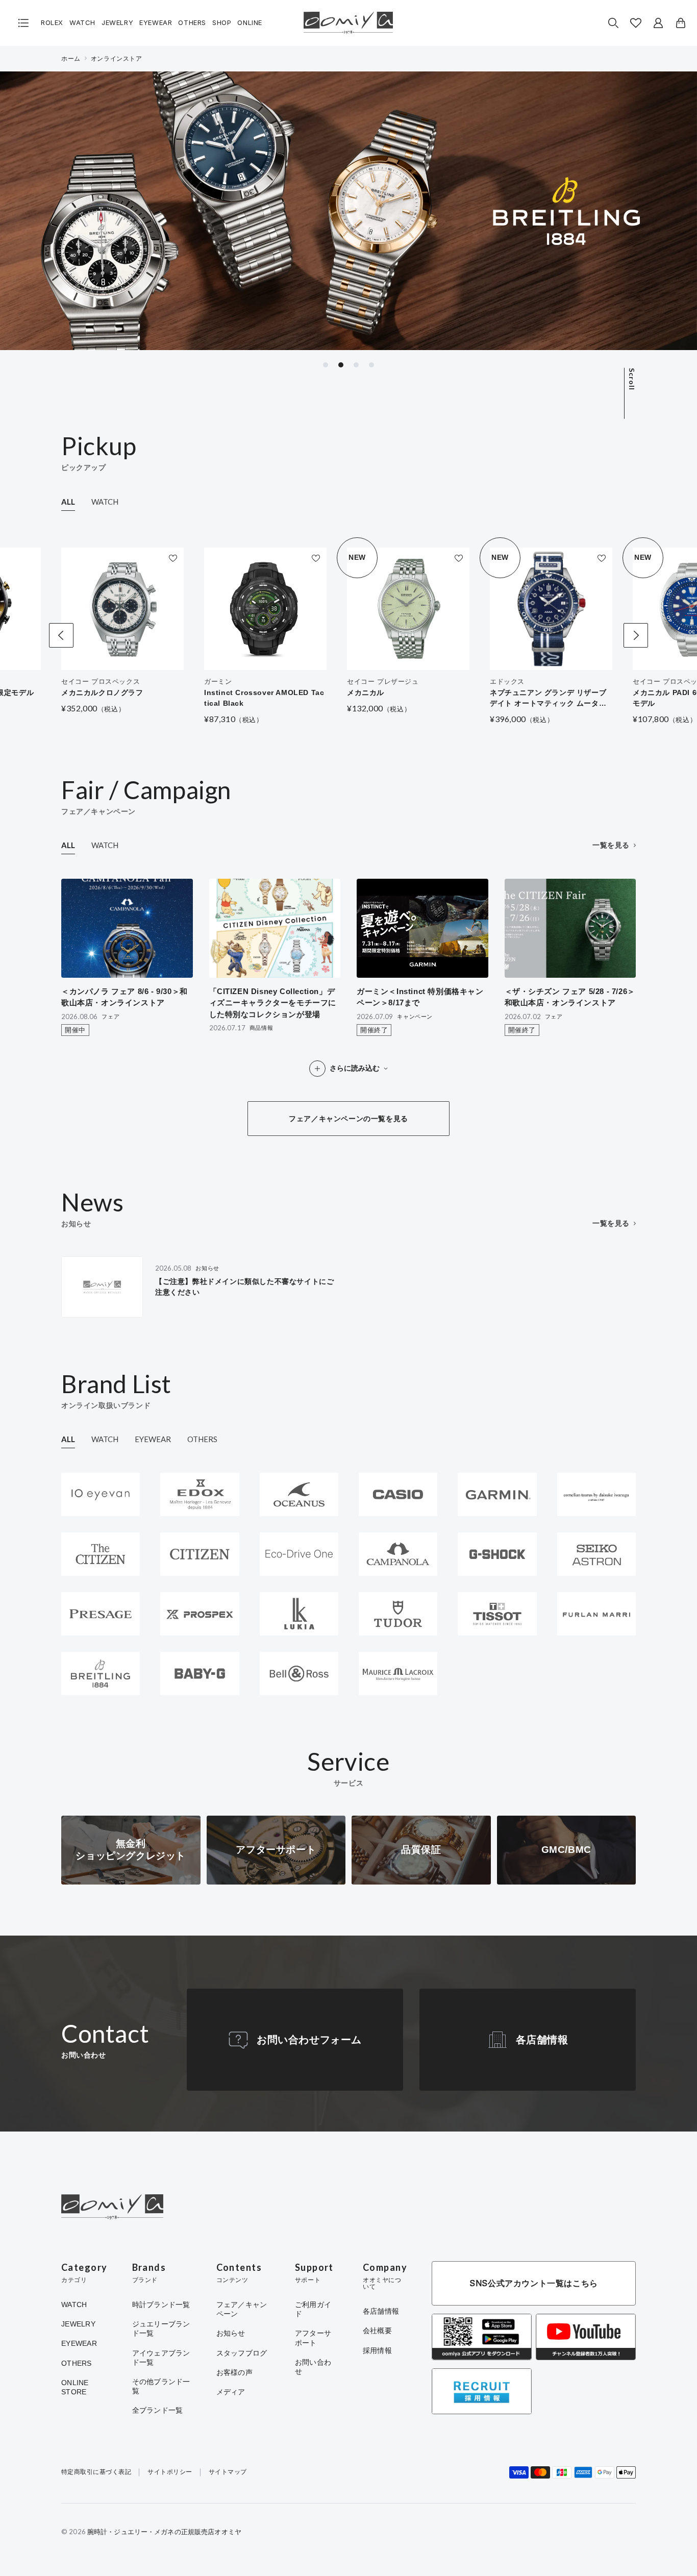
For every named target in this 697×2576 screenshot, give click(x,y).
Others (192, 23)
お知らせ (231, 2333)
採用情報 (377, 2350)
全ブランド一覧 (158, 2410)
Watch (82, 23)
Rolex (52, 23)
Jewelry (117, 23)
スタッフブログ (242, 2353)
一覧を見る (611, 845)
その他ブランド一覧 (161, 2386)
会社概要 (377, 2331)
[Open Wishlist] (636, 23)
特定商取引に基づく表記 (96, 2472)
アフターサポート (313, 2338)
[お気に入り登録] (173, 558)
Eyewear (156, 23)
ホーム (71, 59)
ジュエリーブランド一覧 (161, 2329)
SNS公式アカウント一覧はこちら (534, 2283)
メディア (231, 2392)
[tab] (326, 365)
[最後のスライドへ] (61, 635)
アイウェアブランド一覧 (161, 2358)
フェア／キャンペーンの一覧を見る (348, 1119)
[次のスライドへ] (636, 635)
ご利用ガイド (313, 2309)
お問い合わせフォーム (309, 2040)
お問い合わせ (313, 2367)
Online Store (75, 2387)
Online (250, 23)
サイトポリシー (170, 2472)
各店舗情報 (542, 2040)
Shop (222, 23)
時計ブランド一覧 (161, 2305)
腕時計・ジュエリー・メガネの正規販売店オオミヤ (164, 2532)
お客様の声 (234, 2372)
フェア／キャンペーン (242, 2309)
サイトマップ (228, 2472)
